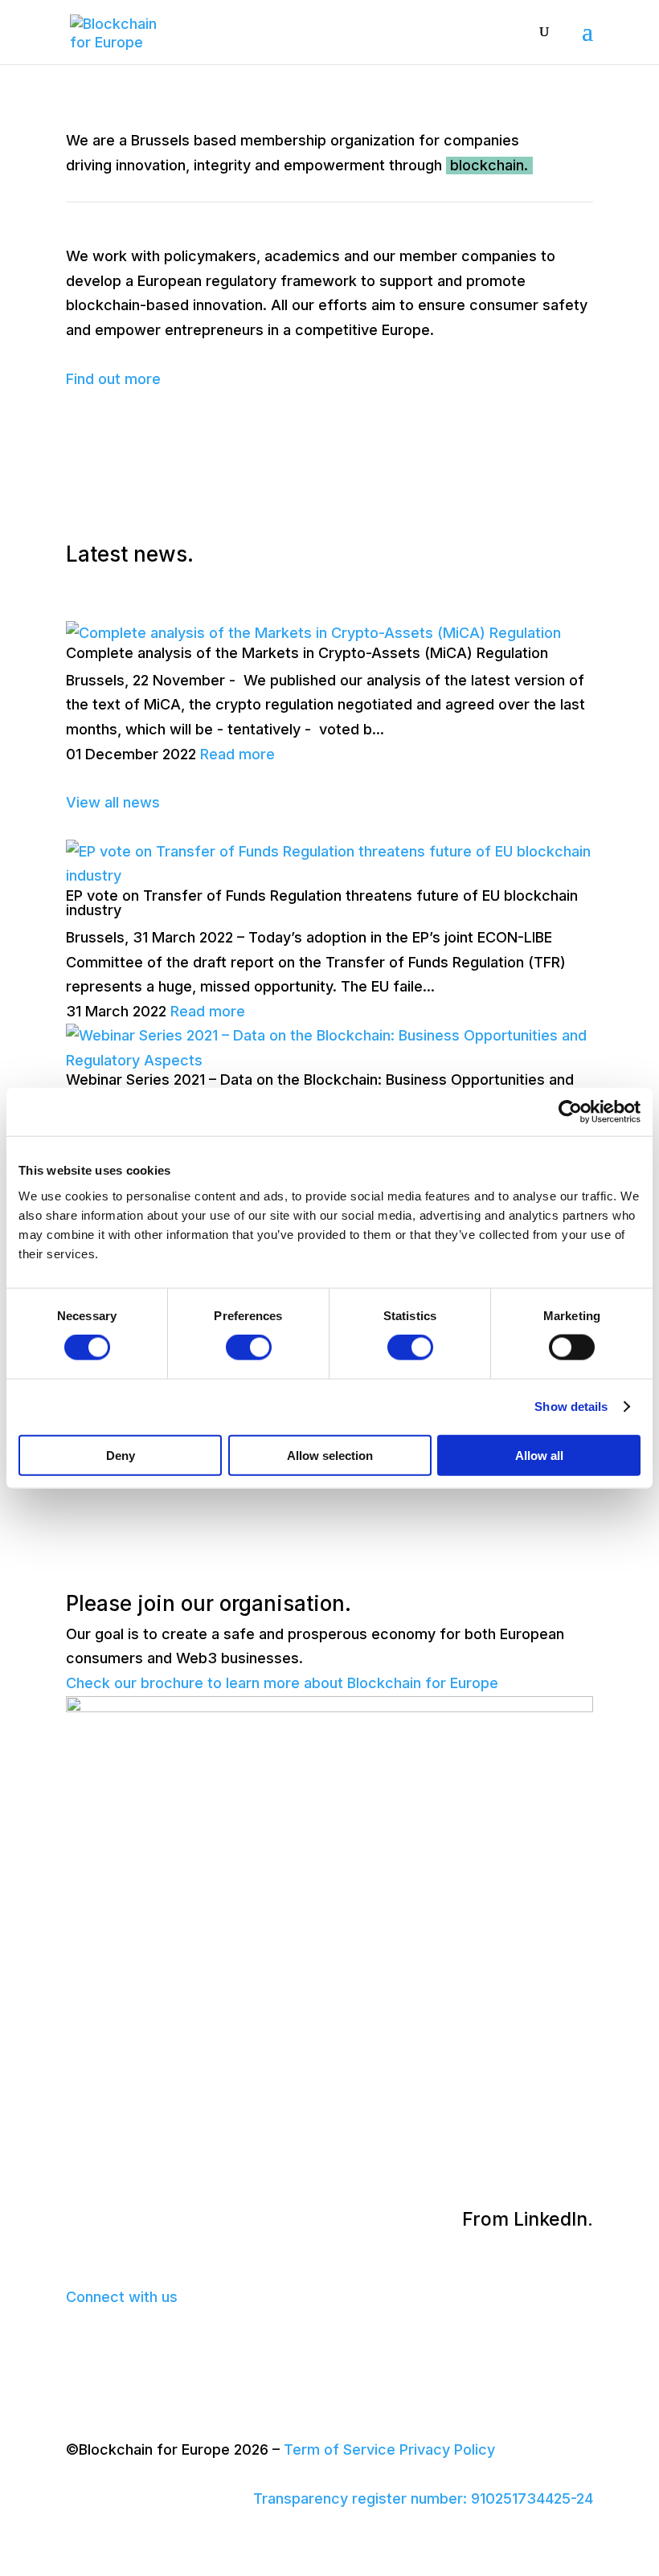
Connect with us (122, 2297)
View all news (113, 802)
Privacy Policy (447, 2449)
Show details (571, 1407)
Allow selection (330, 1455)
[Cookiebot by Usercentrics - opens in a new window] (570, 1112)
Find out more (113, 379)
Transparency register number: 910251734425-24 (423, 2498)
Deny (121, 1455)
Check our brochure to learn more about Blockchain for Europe (282, 1683)
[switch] (249, 1347)
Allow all (539, 1455)
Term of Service (340, 2449)
